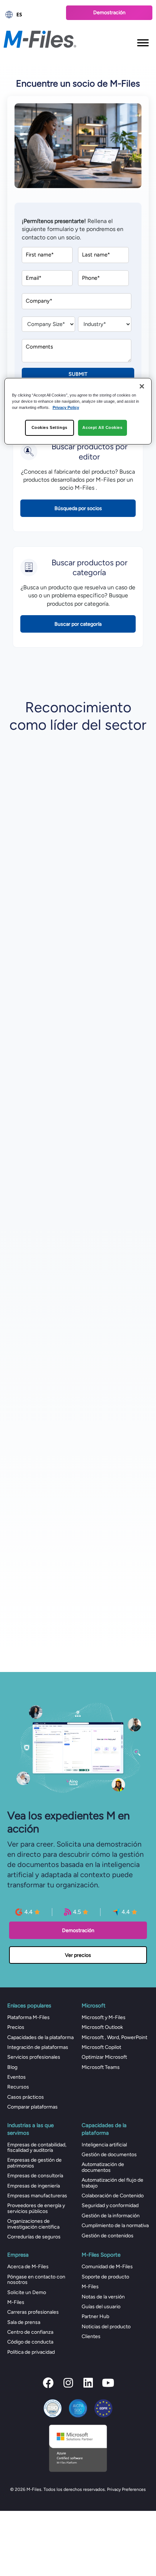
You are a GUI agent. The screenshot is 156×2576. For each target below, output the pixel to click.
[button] (48, 2383)
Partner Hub (95, 2316)
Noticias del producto (106, 2327)
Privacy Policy (66, 407)
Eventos (17, 2077)
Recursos (18, 2087)
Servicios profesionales (34, 2057)
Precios (16, 2027)
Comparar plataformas (32, 2107)
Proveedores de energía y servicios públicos (36, 2208)
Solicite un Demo (27, 2292)
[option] (31, 15)
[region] (78, 411)
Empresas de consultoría (35, 2176)
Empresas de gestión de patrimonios (34, 2163)
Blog (12, 2067)
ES (19, 14)
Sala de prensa (24, 2322)
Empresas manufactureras (37, 2196)
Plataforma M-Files (28, 2017)
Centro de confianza (30, 2332)
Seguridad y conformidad (110, 2205)
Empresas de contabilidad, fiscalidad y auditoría (37, 2147)
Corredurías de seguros (34, 2237)
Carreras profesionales (33, 2312)
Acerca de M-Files (28, 2267)
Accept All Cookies (102, 427)
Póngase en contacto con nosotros (36, 2280)
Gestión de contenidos (108, 2236)
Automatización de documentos (103, 2167)
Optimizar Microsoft (104, 2057)
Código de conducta (30, 2342)
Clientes (91, 2336)
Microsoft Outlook (102, 2027)
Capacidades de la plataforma (40, 2037)
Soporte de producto (105, 2277)
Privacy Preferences (126, 2489)
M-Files (16, 2302)
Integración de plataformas (38, 2047)
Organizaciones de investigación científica (33, 2224)
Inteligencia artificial (104, 2145)
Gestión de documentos (109, 2155)
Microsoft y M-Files (104, 2017)
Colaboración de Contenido (113, 2196)
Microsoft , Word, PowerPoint (114, 2037)
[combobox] (31, 15)
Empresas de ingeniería (34, 2186)
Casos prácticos (26, 2097)
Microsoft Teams (101, 2067)
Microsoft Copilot (101, 2047)
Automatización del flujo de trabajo (112, 2183)
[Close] (142, 386)
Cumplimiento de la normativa (115, 2225)
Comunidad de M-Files (107, 2267)
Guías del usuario (101, 2307)
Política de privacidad (31, 2352)
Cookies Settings (50, 427)
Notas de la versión (103, 2297)
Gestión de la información (111, 2216)
